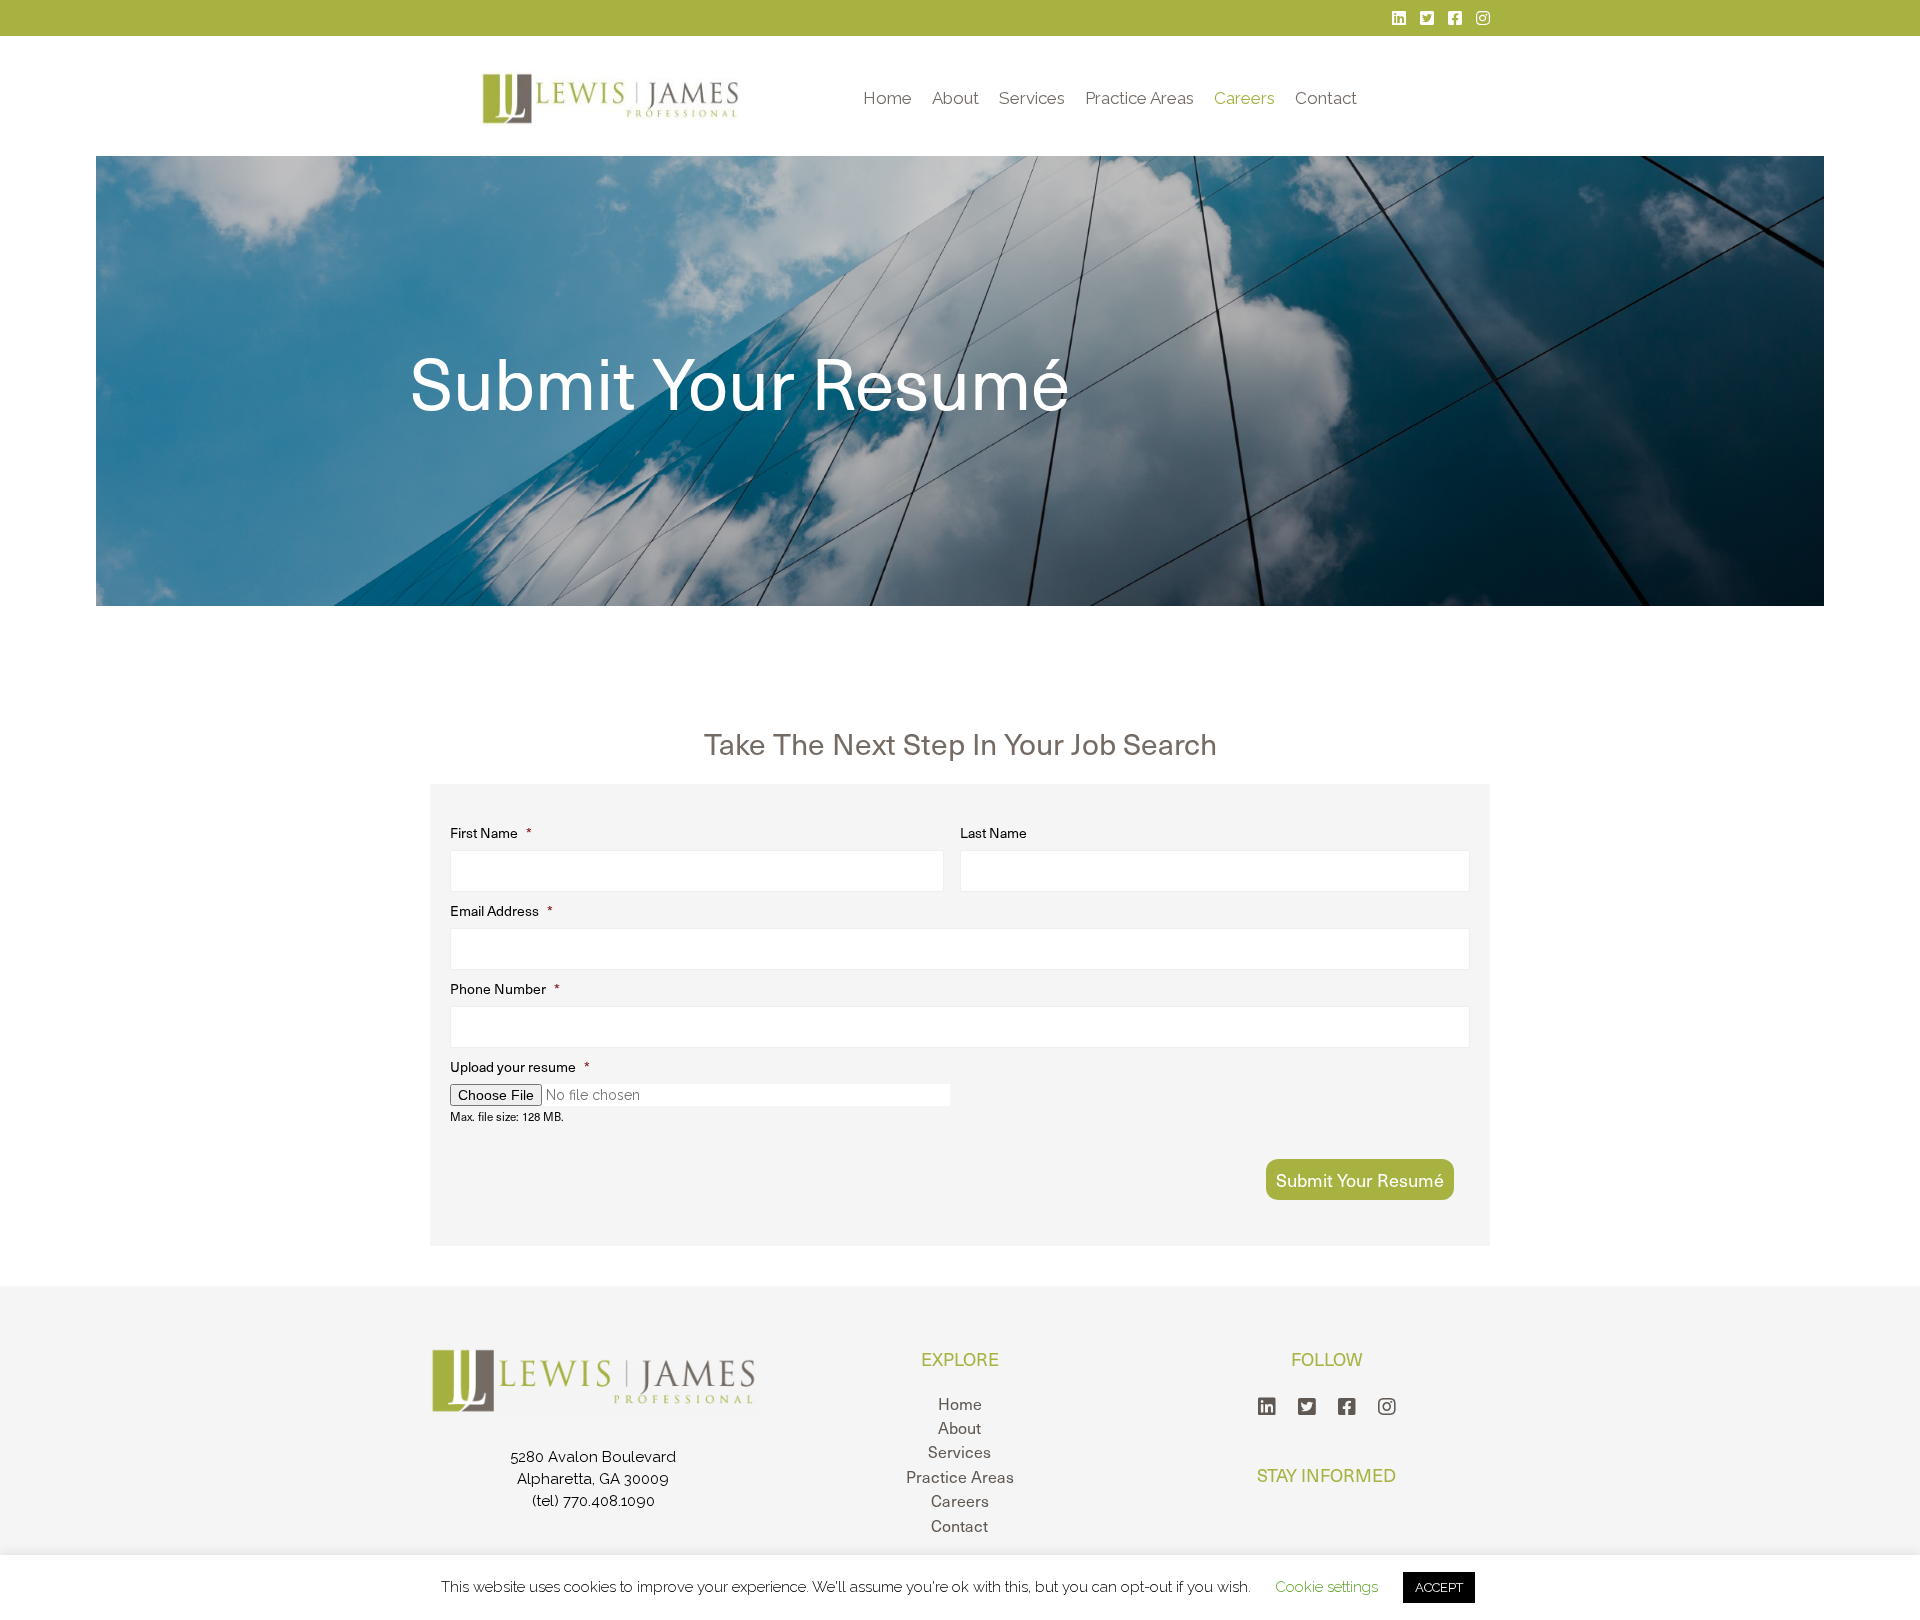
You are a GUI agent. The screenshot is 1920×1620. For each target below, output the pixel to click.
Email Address (501, 911)
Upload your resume (520, 1067)
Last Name (993, 833)
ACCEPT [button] (1439, 1587)
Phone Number (505, 989)
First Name (491, 833)
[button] (1267, 1407)
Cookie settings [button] (1326, 1587)
